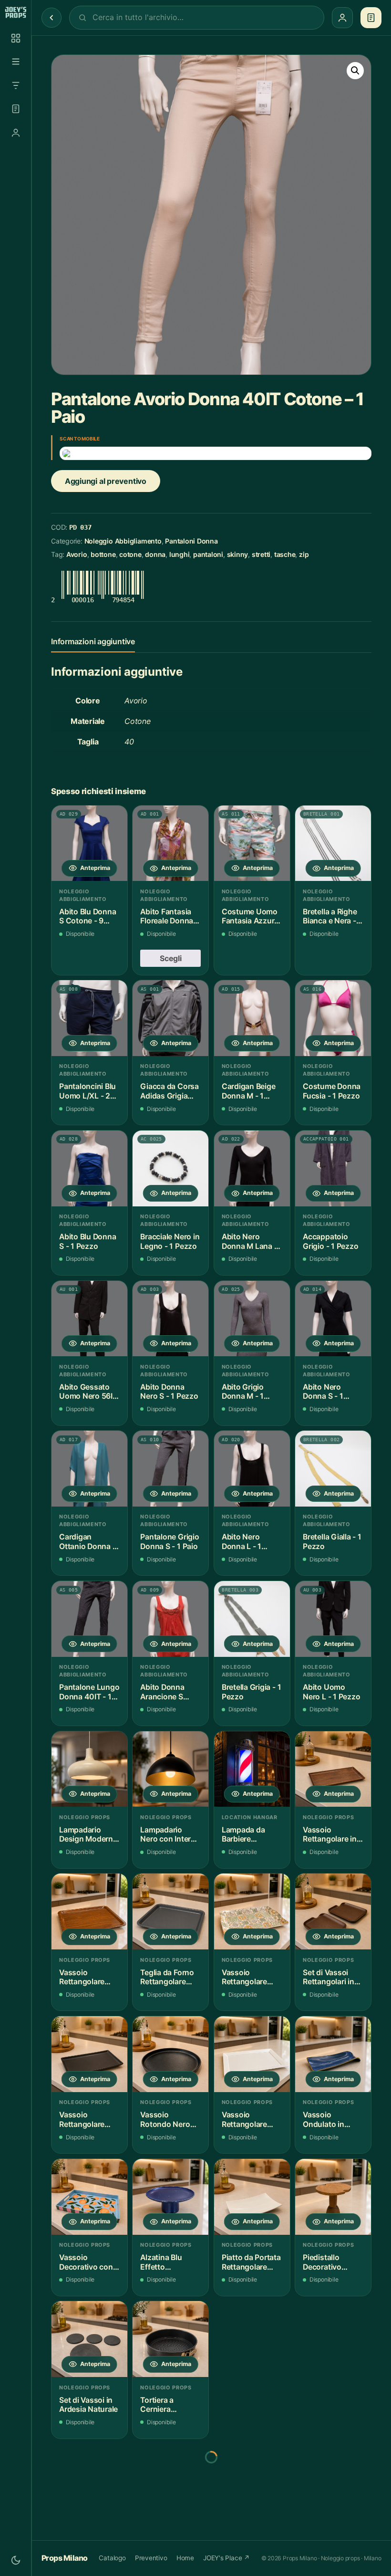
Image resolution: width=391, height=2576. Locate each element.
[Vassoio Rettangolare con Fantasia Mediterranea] (252, 1911)
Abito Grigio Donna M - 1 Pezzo (243, 1392)
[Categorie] (16, 62)
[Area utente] (16, 133)
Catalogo (112, 2558)
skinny (238, 554)
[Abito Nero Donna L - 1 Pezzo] (252, 1469)
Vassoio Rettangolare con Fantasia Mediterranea (245, 1977)
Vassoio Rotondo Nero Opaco (165, 2120)
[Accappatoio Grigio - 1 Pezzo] (333, 1168)
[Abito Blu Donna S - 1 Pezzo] (89, 1168)
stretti (261, 554)
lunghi (180, 554)
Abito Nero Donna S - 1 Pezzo (323, 1392)
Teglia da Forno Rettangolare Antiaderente (167, 1977)
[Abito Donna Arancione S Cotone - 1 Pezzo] (170, 1619)
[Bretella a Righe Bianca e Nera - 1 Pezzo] (333, 843)
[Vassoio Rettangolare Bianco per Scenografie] (252, 2054)
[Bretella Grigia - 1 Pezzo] (252, 1619)
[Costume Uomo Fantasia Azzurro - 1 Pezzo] (252, 843)
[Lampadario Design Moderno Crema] (89, 1769)
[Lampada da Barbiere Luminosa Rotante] (252, 1769)
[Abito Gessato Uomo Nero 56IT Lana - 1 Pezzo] (89, 1319)
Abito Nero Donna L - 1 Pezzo (242, 1542)
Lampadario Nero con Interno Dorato (170, 1835)
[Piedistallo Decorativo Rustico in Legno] (333, 2197)
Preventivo (151, 2558)
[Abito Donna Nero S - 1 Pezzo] (170, 1319)
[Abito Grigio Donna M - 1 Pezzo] (252, 1319)
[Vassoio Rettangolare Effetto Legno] (89, 1911)
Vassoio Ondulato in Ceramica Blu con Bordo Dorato (326, 2120)
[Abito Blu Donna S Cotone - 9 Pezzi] (89, 843)
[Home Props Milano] (15, 12)
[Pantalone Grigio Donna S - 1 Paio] (170, 1469)
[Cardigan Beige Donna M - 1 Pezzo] (252, 1018)
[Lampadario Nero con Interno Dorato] (170, 1769)
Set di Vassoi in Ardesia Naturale (88, 2405)
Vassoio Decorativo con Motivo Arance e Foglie (88, 2262)
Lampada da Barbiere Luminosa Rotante (243, 1835)
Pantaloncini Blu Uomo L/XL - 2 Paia (87, 1091)
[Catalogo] (16, 38)
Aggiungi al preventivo (106, 481)
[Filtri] (16, 85)
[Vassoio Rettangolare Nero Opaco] (89, 2054)
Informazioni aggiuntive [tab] (93, 641)
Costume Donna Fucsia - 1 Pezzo (332, 1091)
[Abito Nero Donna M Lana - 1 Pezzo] (252, 1168)
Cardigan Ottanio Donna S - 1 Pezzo (88, 1542)
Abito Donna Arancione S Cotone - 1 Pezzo (162, 1692)
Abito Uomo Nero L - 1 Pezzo (331, 1692)
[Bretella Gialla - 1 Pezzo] (333, 1469)
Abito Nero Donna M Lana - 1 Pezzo (250, 1241)
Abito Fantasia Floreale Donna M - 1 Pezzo (167, 916)
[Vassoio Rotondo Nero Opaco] (170, 2054)
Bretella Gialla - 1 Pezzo (332, 1542)
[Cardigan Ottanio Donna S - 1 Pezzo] (89, 1469)
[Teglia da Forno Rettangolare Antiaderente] (170, 1911)
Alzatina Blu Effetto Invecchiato (161, 2262)
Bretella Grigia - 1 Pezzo (252, 1692)
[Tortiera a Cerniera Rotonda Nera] (170, 2339)
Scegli (171, 958)
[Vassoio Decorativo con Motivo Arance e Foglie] (89, 2197)
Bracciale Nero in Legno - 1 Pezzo (170, 1241)
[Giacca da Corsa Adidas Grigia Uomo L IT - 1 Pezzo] (170, 1018)
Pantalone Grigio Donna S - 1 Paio (170, 1542)
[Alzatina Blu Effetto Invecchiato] (170, 2197)
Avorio (77, 554)
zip (304, 554)
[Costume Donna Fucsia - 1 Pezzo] (333, 1018)
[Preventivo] (16, 109)
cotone (130, 554)
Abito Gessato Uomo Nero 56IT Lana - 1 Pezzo (88, 1392)
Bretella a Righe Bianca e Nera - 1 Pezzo (332, 916)
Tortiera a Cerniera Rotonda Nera (165, 2405)
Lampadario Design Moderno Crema (88, 1835)
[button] (355, 71)
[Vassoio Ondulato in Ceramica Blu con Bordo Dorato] (333, 2054)
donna (155, 554)
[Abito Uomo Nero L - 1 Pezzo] (333, 1619)
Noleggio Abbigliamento (123, 541)
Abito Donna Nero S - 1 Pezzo (169, 1392)
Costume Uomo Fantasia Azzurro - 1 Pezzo (252, 916)
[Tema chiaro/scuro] (16, 2560)
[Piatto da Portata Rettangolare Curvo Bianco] (252, 2197)
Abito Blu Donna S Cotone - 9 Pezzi (87, 916)
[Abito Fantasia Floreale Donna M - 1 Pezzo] (170, 843)
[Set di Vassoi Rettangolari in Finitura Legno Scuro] (333, 1911)
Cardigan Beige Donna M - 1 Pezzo (249, 1091)
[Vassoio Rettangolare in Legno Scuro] (333, 1769)
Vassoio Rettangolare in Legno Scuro (329, 1835)
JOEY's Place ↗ (226, 2558)
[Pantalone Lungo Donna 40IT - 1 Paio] (89, 1619)
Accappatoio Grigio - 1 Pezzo (330, 1241)
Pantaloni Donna (191, 541)
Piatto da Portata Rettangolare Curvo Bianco (251, 2262)
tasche (285, 554)
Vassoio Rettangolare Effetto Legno (83, 1977)
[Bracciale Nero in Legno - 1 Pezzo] (170, 1168)
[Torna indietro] (51, 18)
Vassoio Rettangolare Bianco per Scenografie (244, 2120)
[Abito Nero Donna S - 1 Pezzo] (333, 1319)
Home (185, 2558)
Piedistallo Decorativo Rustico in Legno (332, 2262)
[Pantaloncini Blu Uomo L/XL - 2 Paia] (89, 1018)
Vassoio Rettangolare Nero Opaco (82, 2120)
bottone (103, 554)
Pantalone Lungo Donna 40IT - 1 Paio (89, 1692)
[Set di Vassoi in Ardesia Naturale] (89, 2339)
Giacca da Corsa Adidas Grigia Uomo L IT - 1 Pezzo (169, 1091)
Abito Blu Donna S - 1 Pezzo (87, 1241)
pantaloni (208, 554)
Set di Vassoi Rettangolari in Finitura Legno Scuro (328, 1977)
